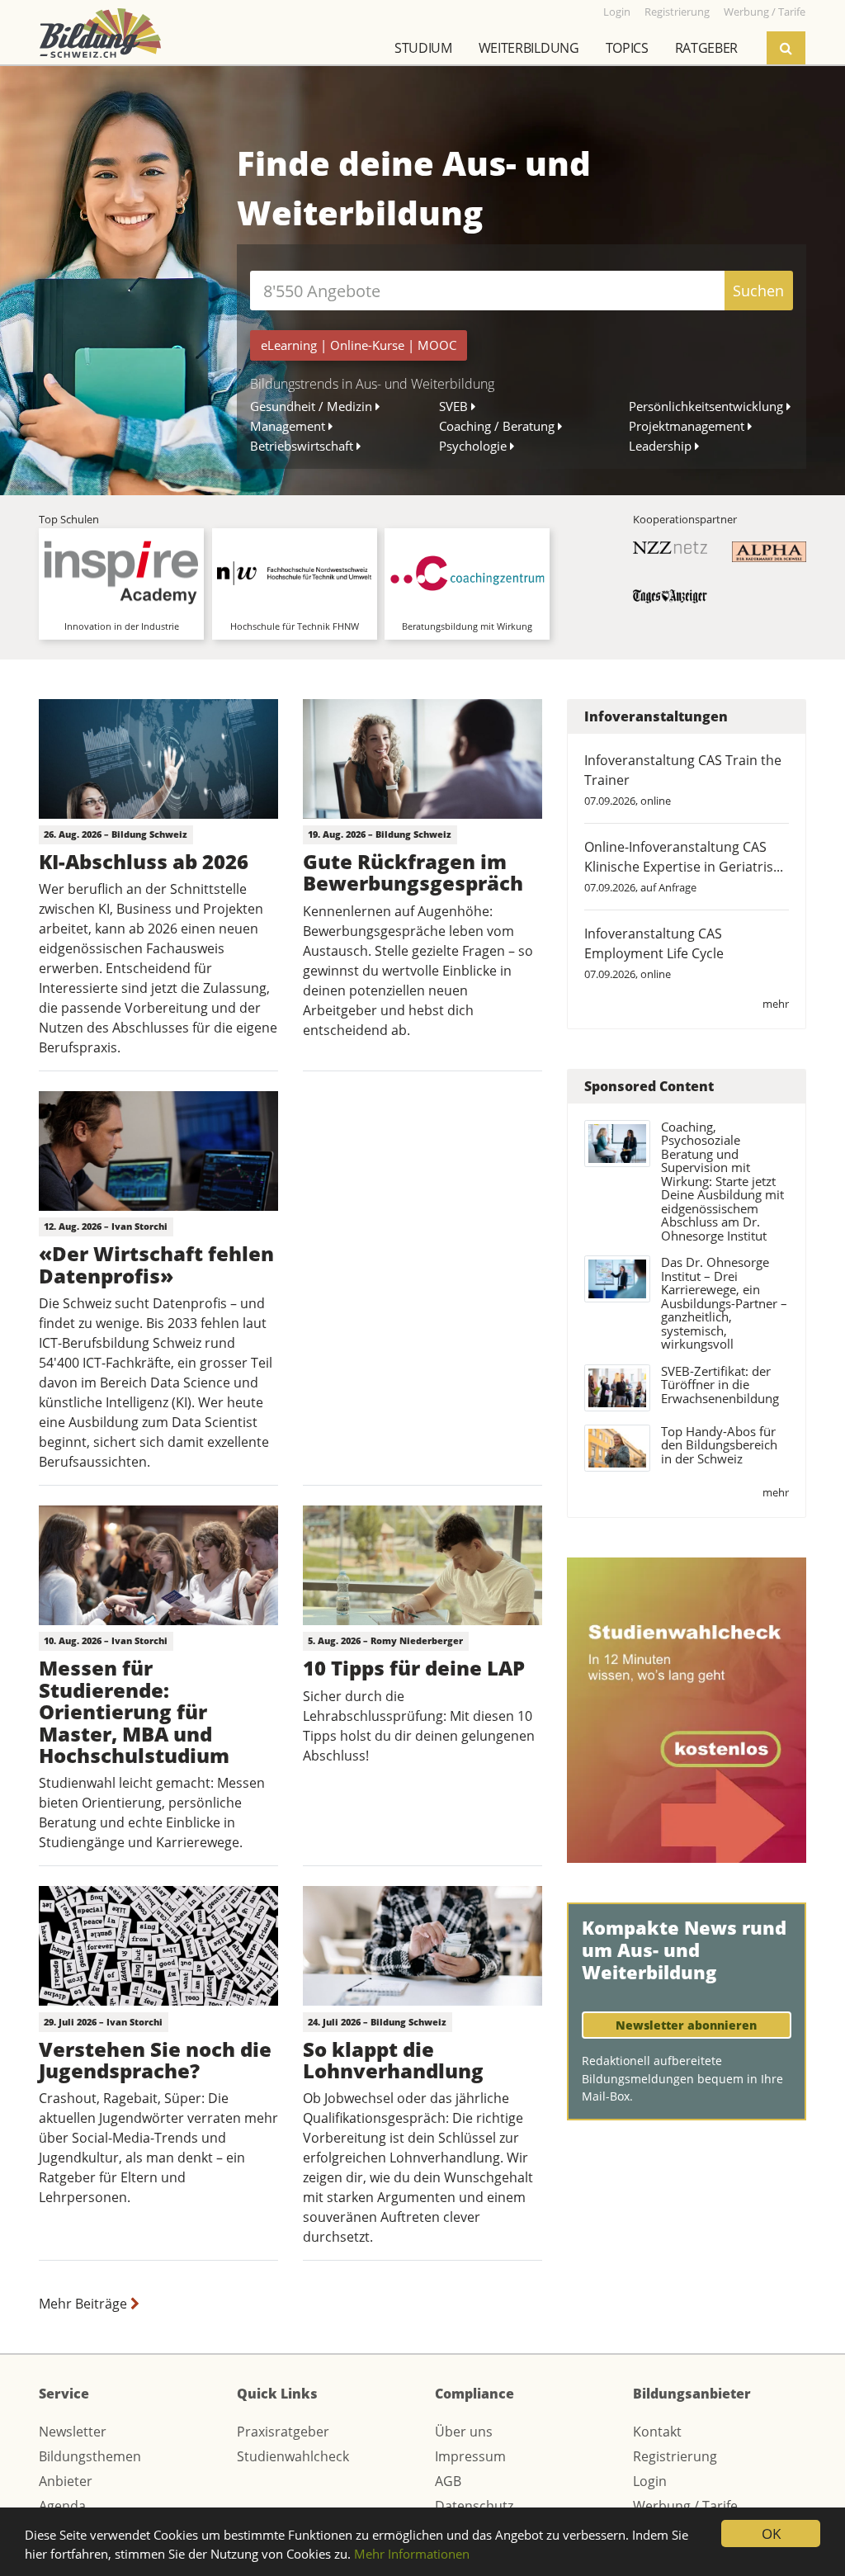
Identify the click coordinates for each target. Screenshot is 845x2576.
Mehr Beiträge (85, 2304)
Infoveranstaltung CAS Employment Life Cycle (654, 943)
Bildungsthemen (90, 2456)
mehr (776, 1004)
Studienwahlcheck (293, 2456)
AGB (448, 2481)
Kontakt (657, 2432)
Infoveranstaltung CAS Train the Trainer (683, 770)
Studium (423, 48)
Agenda (62, 2506)
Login (650, 2481)
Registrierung (675, 2456)
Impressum (470, 2456)
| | (359, 345)
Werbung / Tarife (685, 2506)
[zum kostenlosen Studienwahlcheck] (687, 1709)
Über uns (464, 2432)
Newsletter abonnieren (686, 2025)
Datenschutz (474, 2506)
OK (771, 2533)
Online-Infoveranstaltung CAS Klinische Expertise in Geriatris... (684, 857)
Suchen (758, 291)
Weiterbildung (529, 48)
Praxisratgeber (283, 2432)
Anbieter (66, 2481)
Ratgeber (706, 48)
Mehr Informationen (412, 2554)
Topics (627, 48)
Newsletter (73, 2432)
